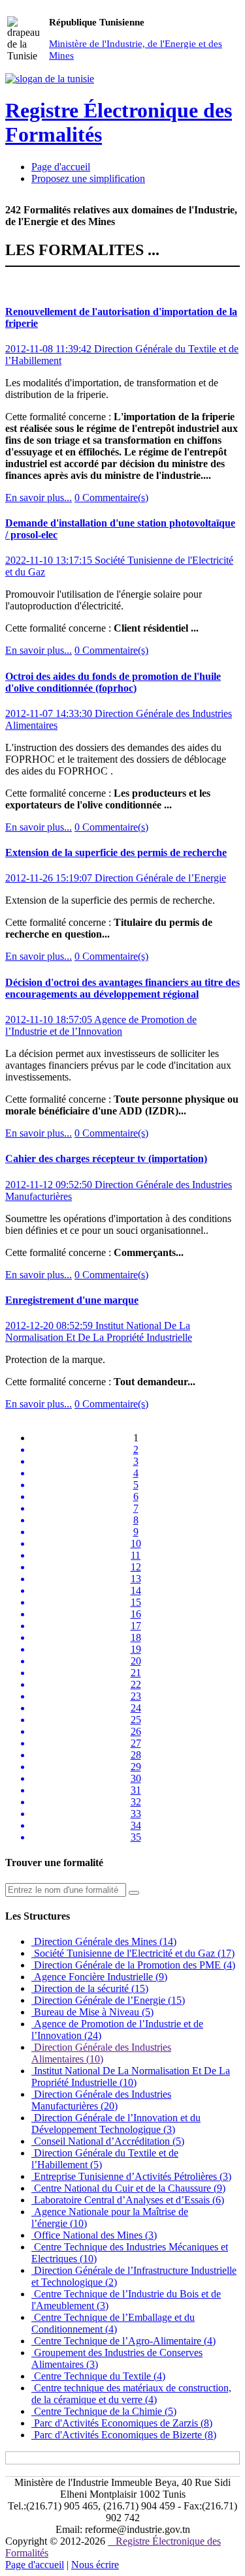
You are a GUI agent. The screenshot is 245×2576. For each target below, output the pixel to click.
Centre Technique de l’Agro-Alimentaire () (123, 2341)
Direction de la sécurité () (90, 1988)
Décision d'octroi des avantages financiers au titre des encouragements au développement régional (122, 988)
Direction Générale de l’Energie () (108, 2000)
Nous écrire (95, 2565)
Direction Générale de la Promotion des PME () (133, 1965)
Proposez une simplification (88, 178)
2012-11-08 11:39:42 (50, 349)
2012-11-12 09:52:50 (50, 1185)
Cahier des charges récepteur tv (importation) (106, 1158)
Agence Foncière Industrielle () (99, 1977)
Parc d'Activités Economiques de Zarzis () (122, 2423)
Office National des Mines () (94, 2235)
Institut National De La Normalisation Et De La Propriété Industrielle (99, 1331)
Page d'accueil (61, 167)
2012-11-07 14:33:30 (50, 713)
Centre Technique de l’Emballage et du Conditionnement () (113, 2323)
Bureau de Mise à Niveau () (92, 2012)
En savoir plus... (39, 498)
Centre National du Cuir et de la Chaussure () (128, 2188)
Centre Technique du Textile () (98, 2376)
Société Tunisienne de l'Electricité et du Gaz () (133, 1953)
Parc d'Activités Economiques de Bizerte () (124, 2435)
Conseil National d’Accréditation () (108, 2141)
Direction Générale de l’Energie (160, 878)
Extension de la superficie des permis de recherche (116, 852)
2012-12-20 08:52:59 (50, 1326)
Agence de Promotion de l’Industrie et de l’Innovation (101, 1025)
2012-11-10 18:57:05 (50, 1020)
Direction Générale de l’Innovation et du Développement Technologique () (116, 2124)
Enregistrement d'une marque (72, 1300)
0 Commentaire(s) (111, 498)
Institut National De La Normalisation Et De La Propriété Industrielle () (131, 2077)
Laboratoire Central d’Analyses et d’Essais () (128, 2200)
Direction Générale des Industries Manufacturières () (101, 2100)
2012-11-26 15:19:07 (50, 878)
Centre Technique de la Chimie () (104, 2411)
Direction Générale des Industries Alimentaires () (101, 2053)
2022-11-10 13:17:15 (50, 560)
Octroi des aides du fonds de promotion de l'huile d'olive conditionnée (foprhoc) (113, 682)
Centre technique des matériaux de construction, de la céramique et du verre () (131, 2394)
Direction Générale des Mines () (104, 1941)
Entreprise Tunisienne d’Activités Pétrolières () (131, 2176)
